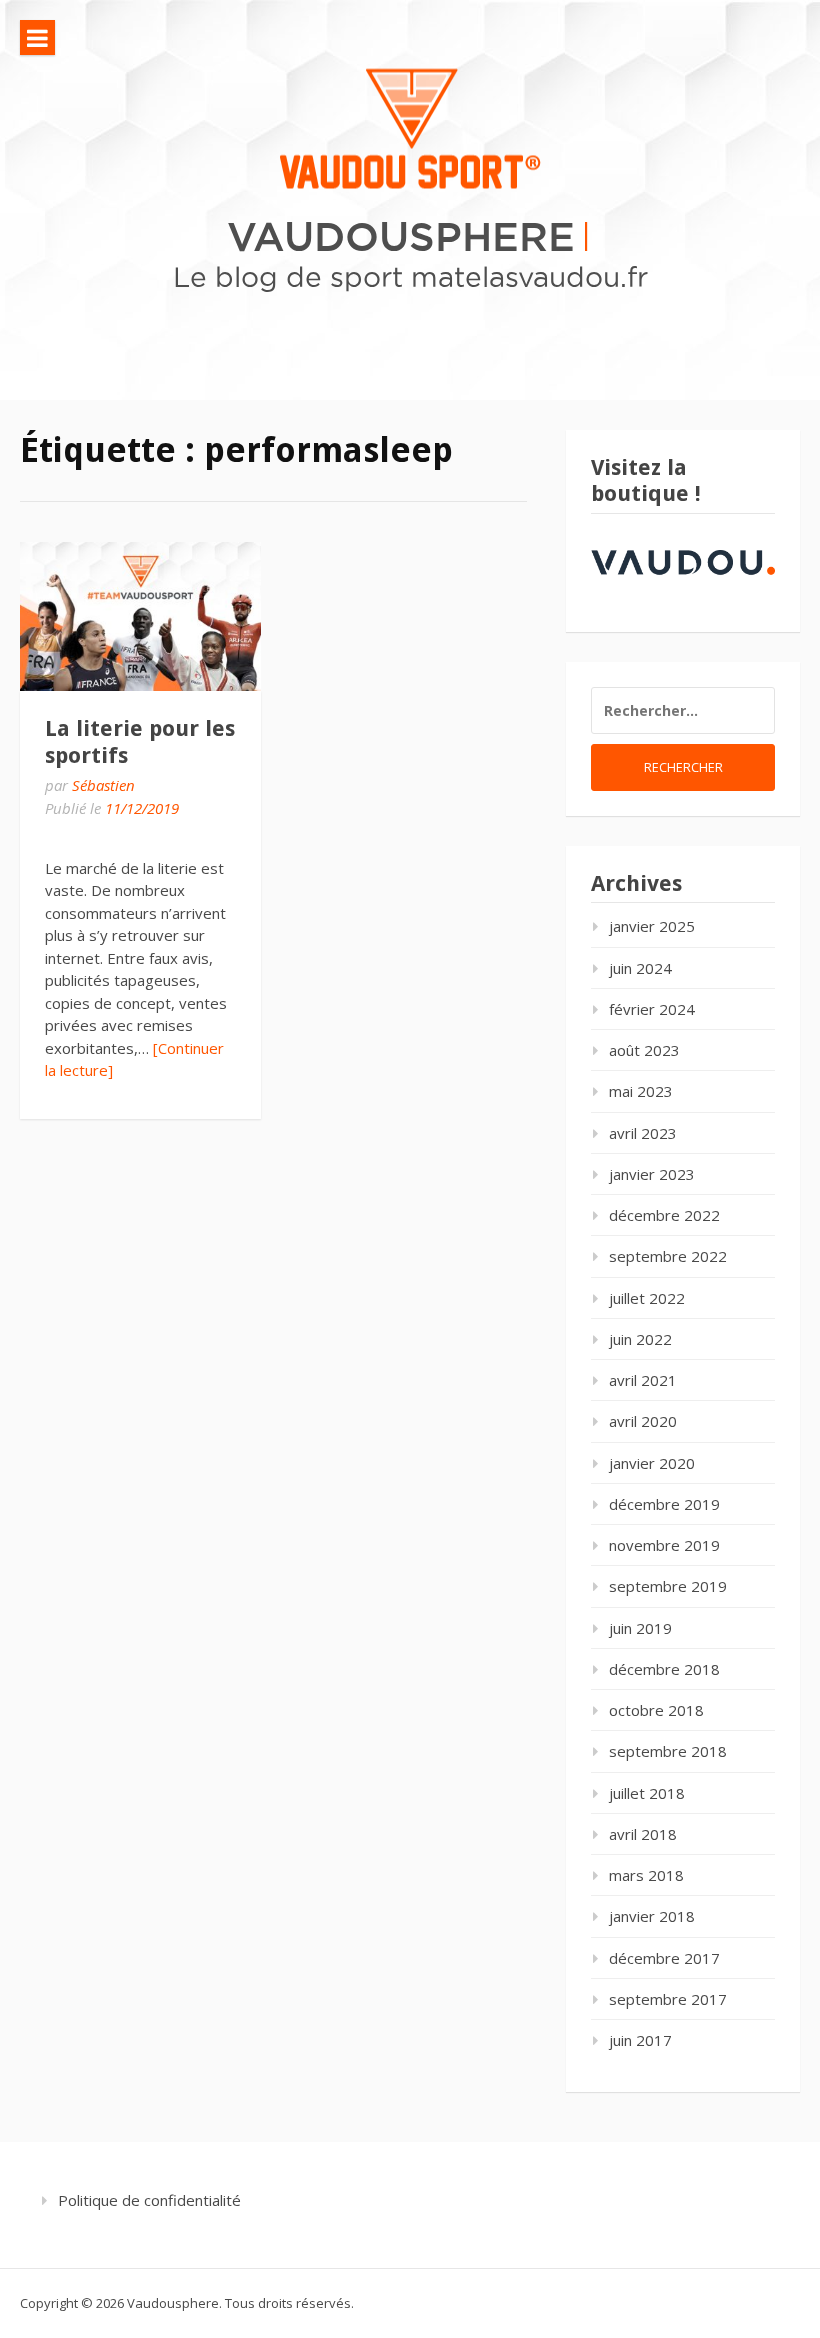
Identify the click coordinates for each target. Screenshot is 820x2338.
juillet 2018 (647, 1793)
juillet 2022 (647, 1298)
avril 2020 (643, 1421)
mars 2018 (646, 1875)
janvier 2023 (652, 1174)
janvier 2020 (652, 1463)
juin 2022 (640, 1339)
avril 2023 (643, 1133)
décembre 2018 (664, 1669)
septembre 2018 (668, 1751)
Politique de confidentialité (149, 2200)
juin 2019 (640, 1628)
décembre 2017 (664, 1958)
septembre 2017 (668, 1999)
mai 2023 (641, 1091)
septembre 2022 (668, 1256)
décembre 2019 (664, 1504)
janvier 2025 (652, 926)
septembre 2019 (668, 1586)
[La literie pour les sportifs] (140, 617)
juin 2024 (640, 968)
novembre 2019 (664, 1545)
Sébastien (103, 785)
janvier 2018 (652, 1916)
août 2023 (644, 1050)
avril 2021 (643, 1380)
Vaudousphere (401, 235)
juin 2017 (640, 2040)
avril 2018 (643, 1834)
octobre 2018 (656, 1710)
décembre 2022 (664, 1215)
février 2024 (652, 1009)
